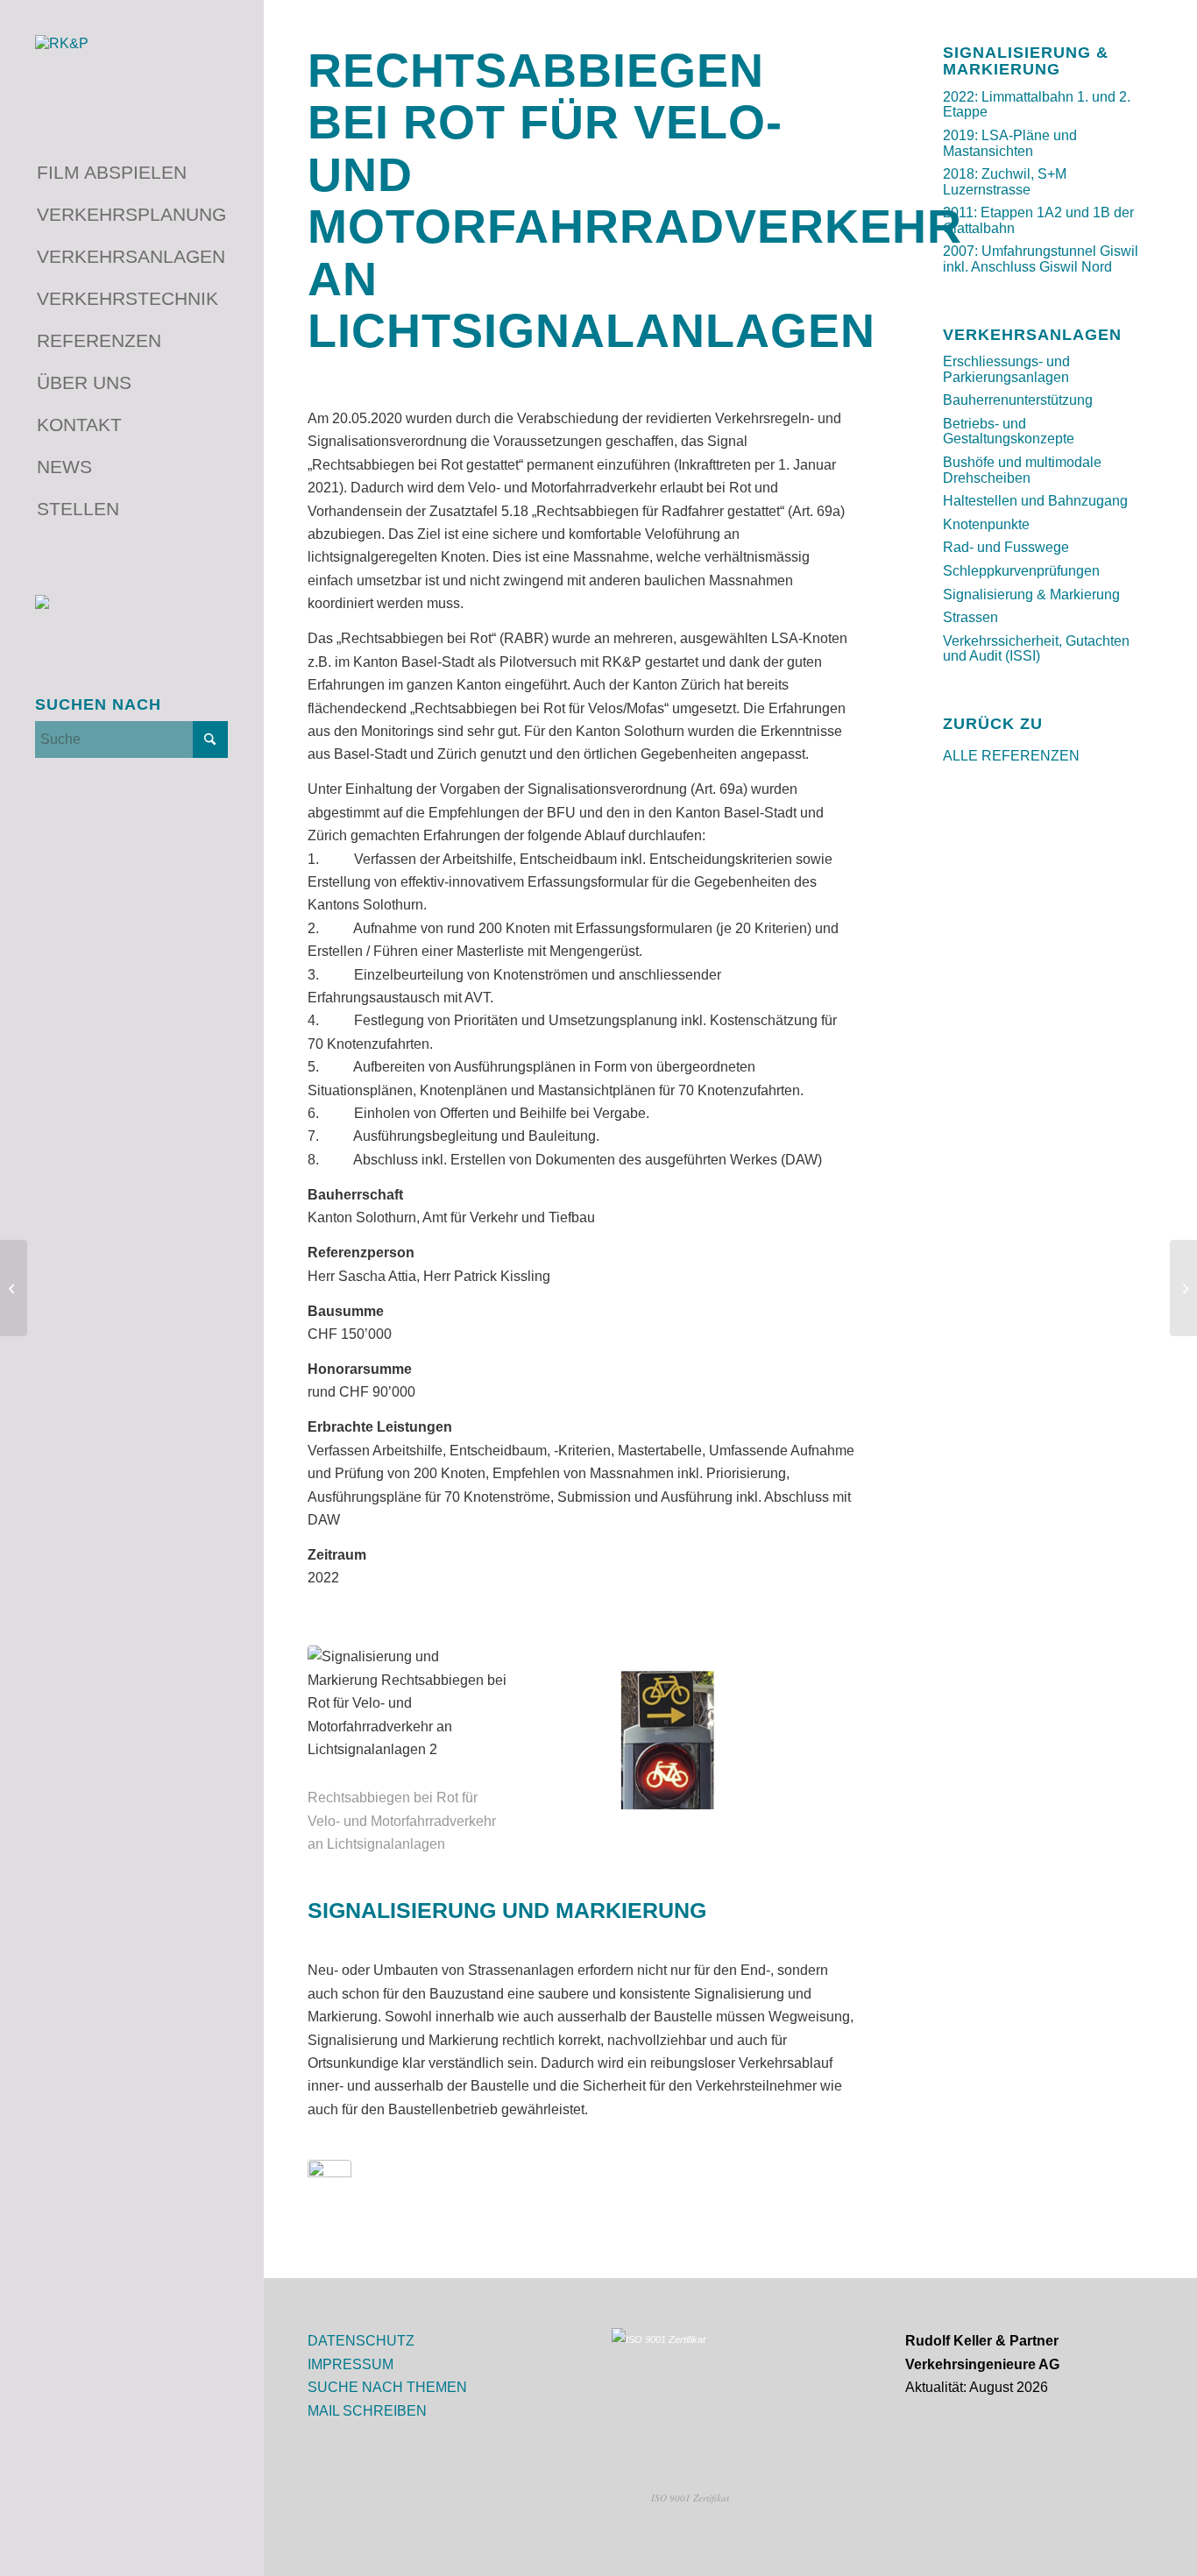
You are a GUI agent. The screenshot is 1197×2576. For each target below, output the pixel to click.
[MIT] (329, 2197)
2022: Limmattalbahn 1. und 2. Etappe (1037, 105)
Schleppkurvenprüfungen (1021, 571)
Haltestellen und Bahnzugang (1035, 501)
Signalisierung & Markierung (1031, 594)
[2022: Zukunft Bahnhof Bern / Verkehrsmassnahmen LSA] (1183, 1288)
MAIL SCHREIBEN (367, 2411)
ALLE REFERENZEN (1011, 756)
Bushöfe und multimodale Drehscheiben (1022, 470)
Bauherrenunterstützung (1018, 400)
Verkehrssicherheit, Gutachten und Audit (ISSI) (1036, 649)
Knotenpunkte (986, 524)
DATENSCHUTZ (361, 2341)
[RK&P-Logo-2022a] (131, 67)
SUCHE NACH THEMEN (387, 2387)
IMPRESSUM (351, 2364)
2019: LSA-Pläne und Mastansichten (1010, 143)
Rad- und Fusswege (1006, 547)
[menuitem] (131, 173)
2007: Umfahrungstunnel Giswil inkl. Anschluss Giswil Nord (1041, 259)
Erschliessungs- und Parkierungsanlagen (1006, 369)
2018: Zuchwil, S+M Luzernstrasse (1005, 182)
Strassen (970, 617)
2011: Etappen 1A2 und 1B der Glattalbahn (1038, 220)
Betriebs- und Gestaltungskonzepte (1009, 432)
